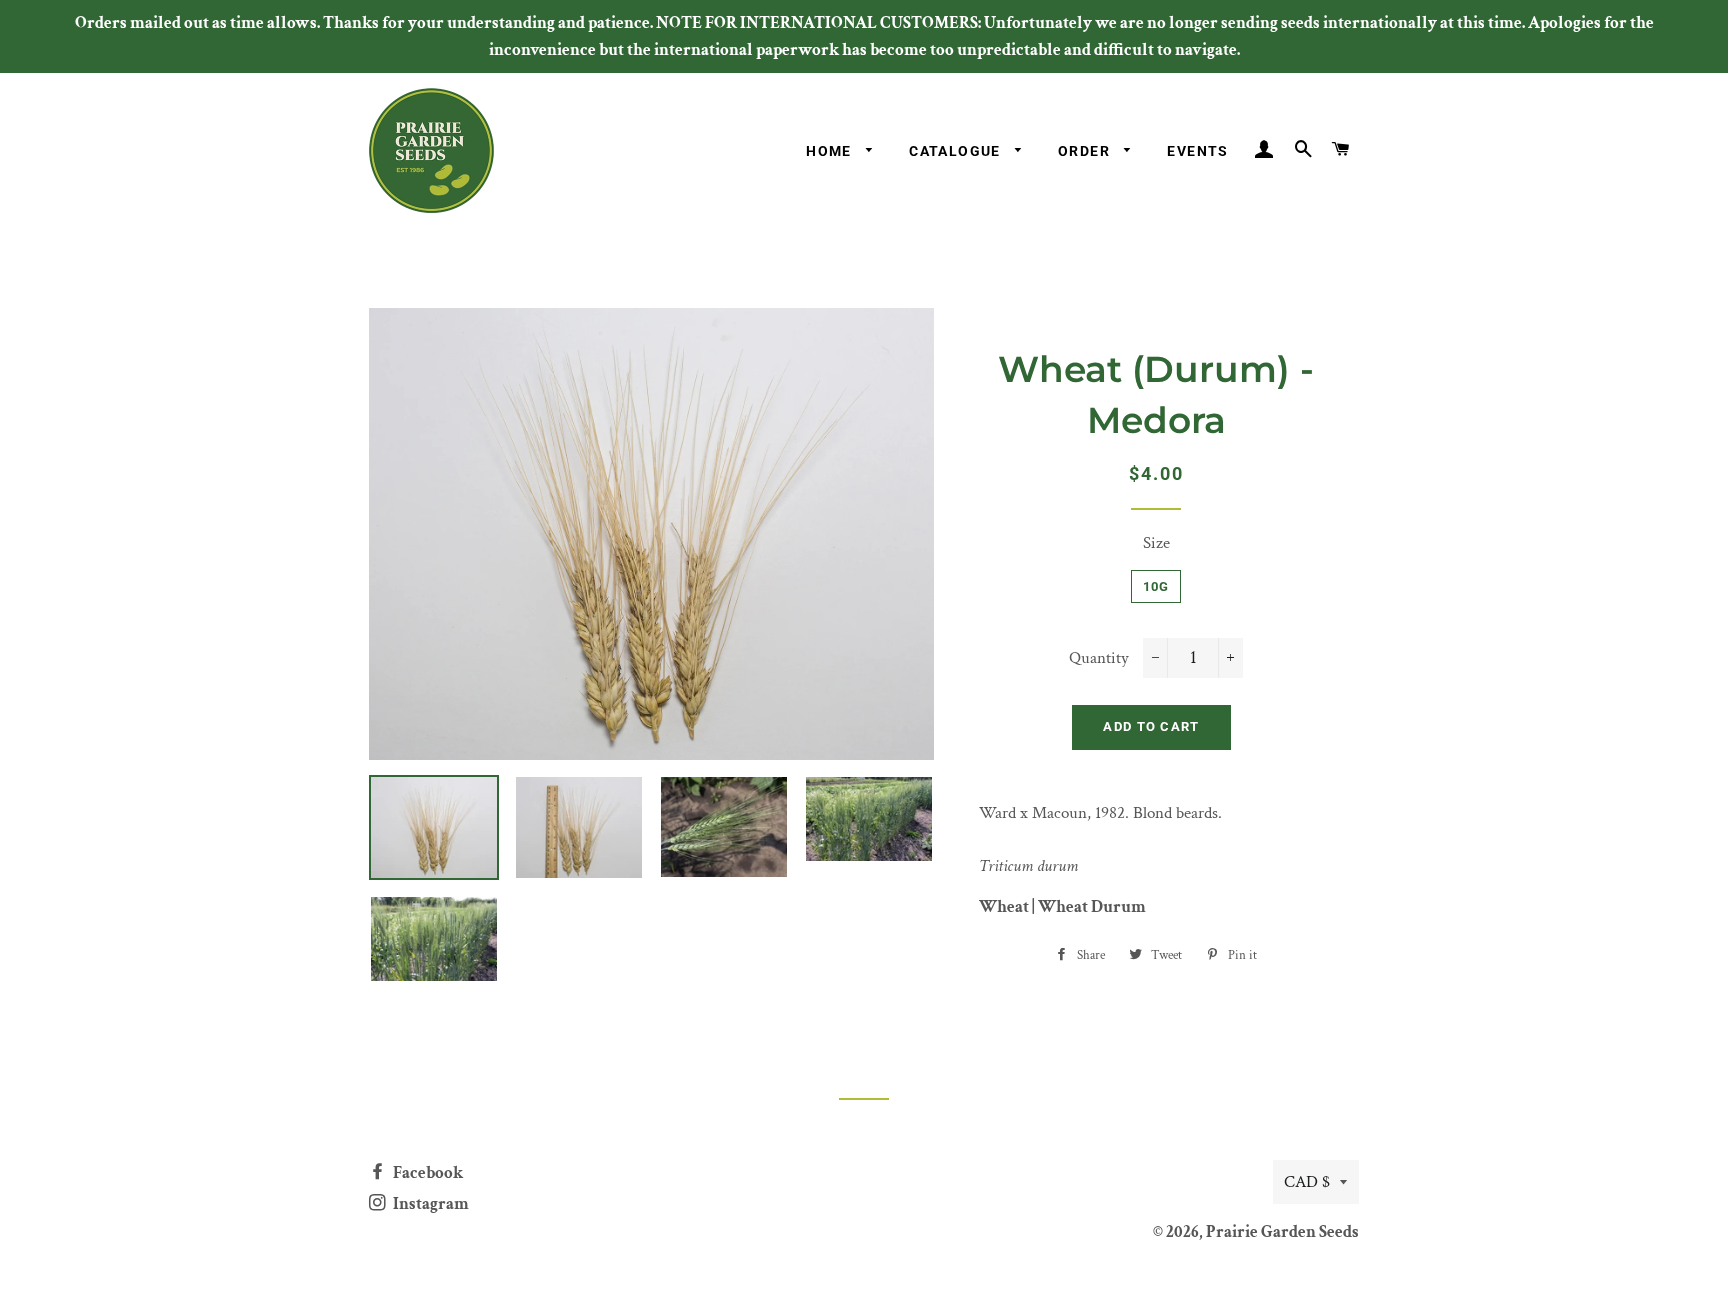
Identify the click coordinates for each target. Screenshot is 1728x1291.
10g (1156, 586)
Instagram (429, 1204)
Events (1197, 151)
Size (1156, 543)
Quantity (1099, 658)
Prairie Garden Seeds (1282, 1232)
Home (831, 151)
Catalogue (957, 151)
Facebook (426, 1173)
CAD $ (1307, 1182)
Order (1086, 151)
